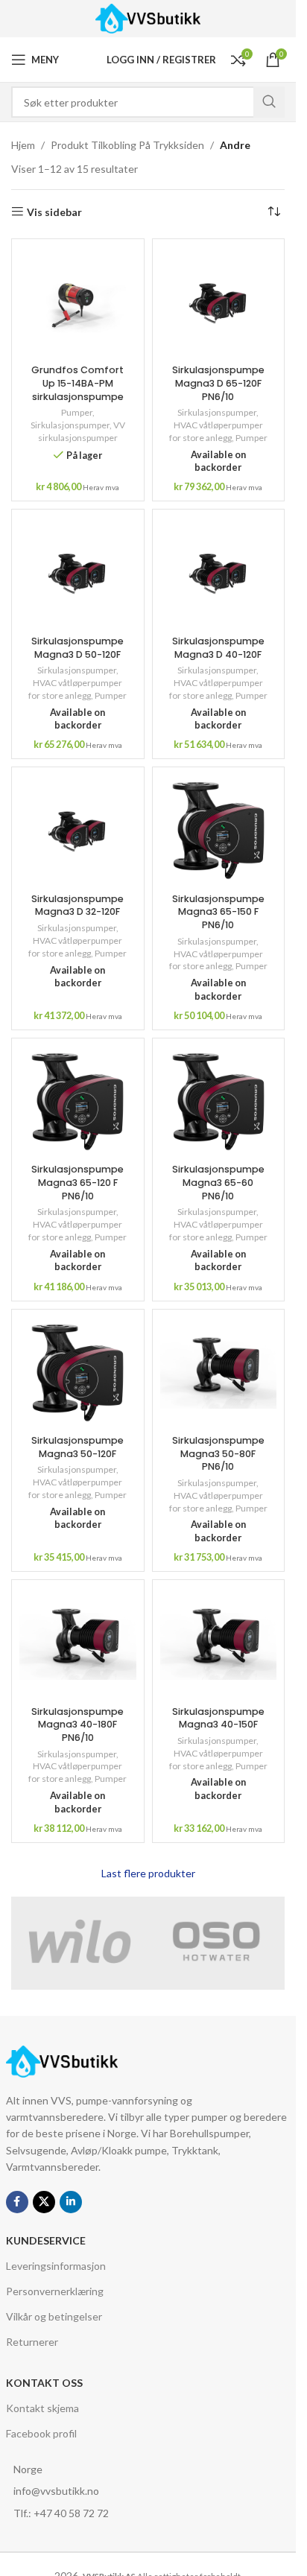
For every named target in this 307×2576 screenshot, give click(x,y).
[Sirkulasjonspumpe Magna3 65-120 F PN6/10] (78, 1102)
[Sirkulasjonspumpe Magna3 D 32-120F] (78, 831)
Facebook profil (41, 2433)
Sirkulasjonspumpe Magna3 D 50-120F (77, 648)
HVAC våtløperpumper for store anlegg (216, 431)
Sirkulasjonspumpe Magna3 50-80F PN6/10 (218, 1453)
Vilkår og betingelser (54, 2316)
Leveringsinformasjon (56, 2266)
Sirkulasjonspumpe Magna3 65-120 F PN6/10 (77, 1182)
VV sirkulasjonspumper (82, 431)
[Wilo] (80, 1941)
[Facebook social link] (17, 2202)
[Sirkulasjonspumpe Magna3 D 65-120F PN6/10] (219, 302)
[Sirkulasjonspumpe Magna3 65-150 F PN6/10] (219, 831)
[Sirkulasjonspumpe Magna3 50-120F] (78, 1373)
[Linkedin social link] (71, 2202)
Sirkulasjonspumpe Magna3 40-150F (218, 1718)
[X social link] (44, 2202)
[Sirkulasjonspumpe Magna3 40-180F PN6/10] (78, 1643)
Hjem (23, 145)
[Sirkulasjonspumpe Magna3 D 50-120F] (78, 573)
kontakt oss (44, 2383)
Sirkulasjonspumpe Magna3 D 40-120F (218, 648)
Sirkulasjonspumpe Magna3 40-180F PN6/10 (77, 1725)
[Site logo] (148, 18)
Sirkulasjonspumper (70, 425)
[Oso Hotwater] (217, 1941)
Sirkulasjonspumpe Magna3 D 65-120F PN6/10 (218, 383)
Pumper (77, 412)
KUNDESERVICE (46, 2240)
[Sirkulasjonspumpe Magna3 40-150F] (219, 1643)
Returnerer (32, 2342)
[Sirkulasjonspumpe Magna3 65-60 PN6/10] (219, 1102)
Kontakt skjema (42, 2408)
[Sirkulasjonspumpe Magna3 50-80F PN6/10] (219, 1373)
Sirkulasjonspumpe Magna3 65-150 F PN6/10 (218, 912)
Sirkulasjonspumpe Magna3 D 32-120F (77, 905)
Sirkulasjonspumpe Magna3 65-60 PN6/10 (218, 1182)
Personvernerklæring (55, 2291)
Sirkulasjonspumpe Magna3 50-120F (77, 1447)
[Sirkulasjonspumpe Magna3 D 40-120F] (219, 573)
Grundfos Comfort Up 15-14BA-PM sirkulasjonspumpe (77, 383)
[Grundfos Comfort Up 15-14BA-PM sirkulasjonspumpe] (78, 302)
